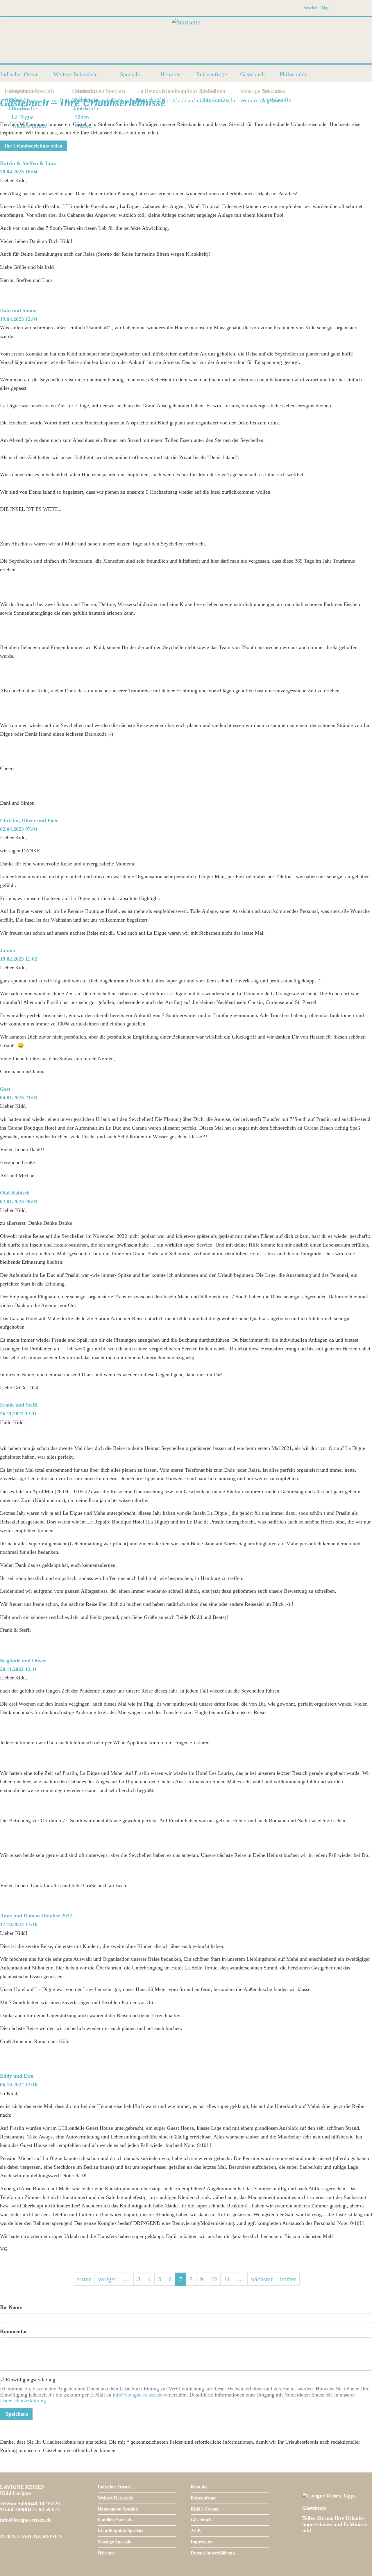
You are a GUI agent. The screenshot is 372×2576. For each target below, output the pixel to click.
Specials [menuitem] (130, 74)
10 (215, 2279)
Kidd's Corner (205, 2509)
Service (310, 8)
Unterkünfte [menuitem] (85, 108)
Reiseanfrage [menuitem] (212, 74)
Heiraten (106, 2553)
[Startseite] (186, 40)
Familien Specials (115, 2520)
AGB (196, 2531)
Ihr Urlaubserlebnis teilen (33, 146)
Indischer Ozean (114, 2487)
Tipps (326, 8)
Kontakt (199, 2487)
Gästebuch (201, 2520)
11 (229, 2279)
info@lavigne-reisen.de (137, 2395)
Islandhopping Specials (120, 2531)
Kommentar (14, 2331)
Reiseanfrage (203, 2498)
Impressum (202, 2542)
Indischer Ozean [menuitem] (19, 74)
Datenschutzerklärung (23, 2401)
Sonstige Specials (114, 2542)
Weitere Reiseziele (115, 2498)
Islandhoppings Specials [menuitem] (163, 91)
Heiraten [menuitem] (171, 74)
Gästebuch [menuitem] (252, 74)
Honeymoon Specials (118, 2509)
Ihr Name (11, 2307)
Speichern (16, 2414)
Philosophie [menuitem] (294, 74)
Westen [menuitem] (83, 126)
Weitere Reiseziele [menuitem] (76, 74)
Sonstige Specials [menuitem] (242, 91)
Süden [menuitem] (82, 117)
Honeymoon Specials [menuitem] (6, 91)
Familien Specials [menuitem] (85, 91)
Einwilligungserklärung (31, 2380)
